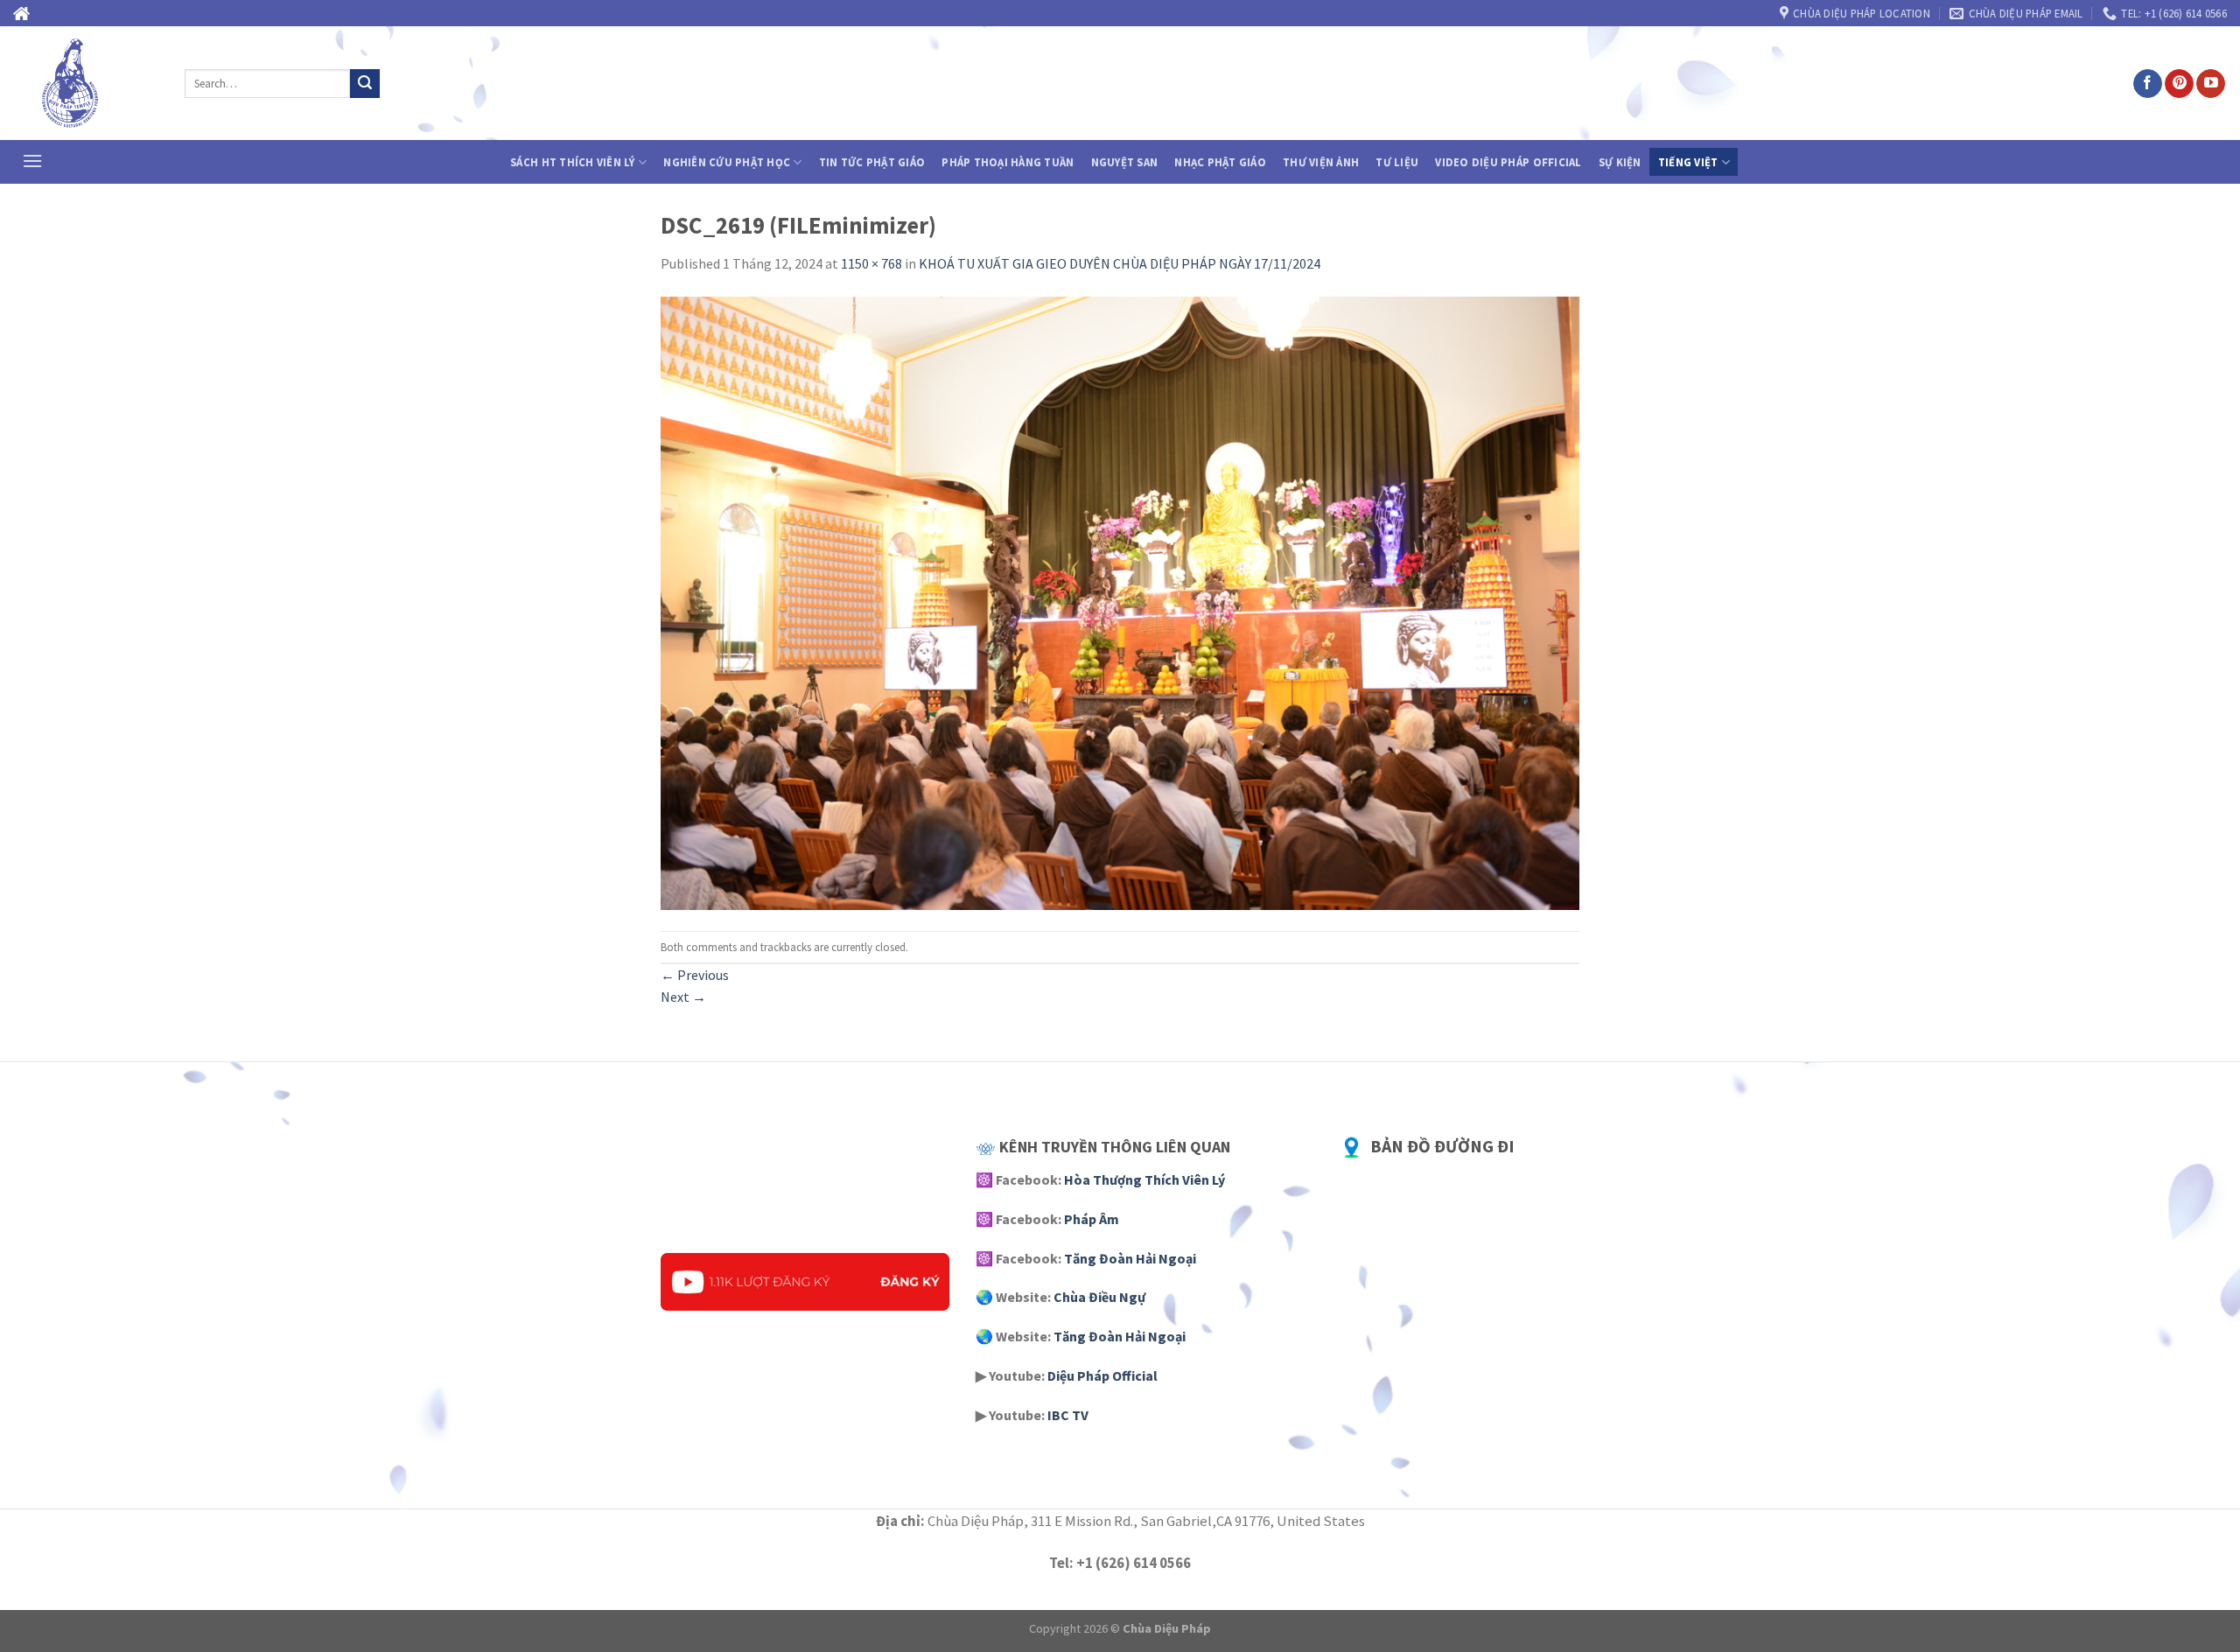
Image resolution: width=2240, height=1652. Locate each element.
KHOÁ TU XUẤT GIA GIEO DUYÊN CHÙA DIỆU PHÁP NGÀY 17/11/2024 (1120, 263)
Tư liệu (1397, 162)
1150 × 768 (871, 263)
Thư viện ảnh (1321, 162)
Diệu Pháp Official (1102, 1375)
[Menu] (32, 161)
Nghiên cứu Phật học (727, 162)
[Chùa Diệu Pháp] (86, 83)
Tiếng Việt (1688, 162)
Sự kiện (1620, 162)
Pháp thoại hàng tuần (1008, 162)
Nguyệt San (1125, 162)
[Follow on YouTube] (2211, 84)
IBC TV (1068, 1415)
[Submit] (365, 84)
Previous (695, 975)
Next (683, 997)
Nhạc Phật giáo (1220, 162)
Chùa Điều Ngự (1099, 1297)
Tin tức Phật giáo (872, 162)
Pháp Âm (1092, 1219)
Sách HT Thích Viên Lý (572, 162)
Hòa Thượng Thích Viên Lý (1144, 1179)
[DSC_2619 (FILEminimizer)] (1120, 602)
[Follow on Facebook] (2148, 84)
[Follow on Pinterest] (2179, 84)
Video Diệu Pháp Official (1508, 162)
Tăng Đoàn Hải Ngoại (1130, 1258)
